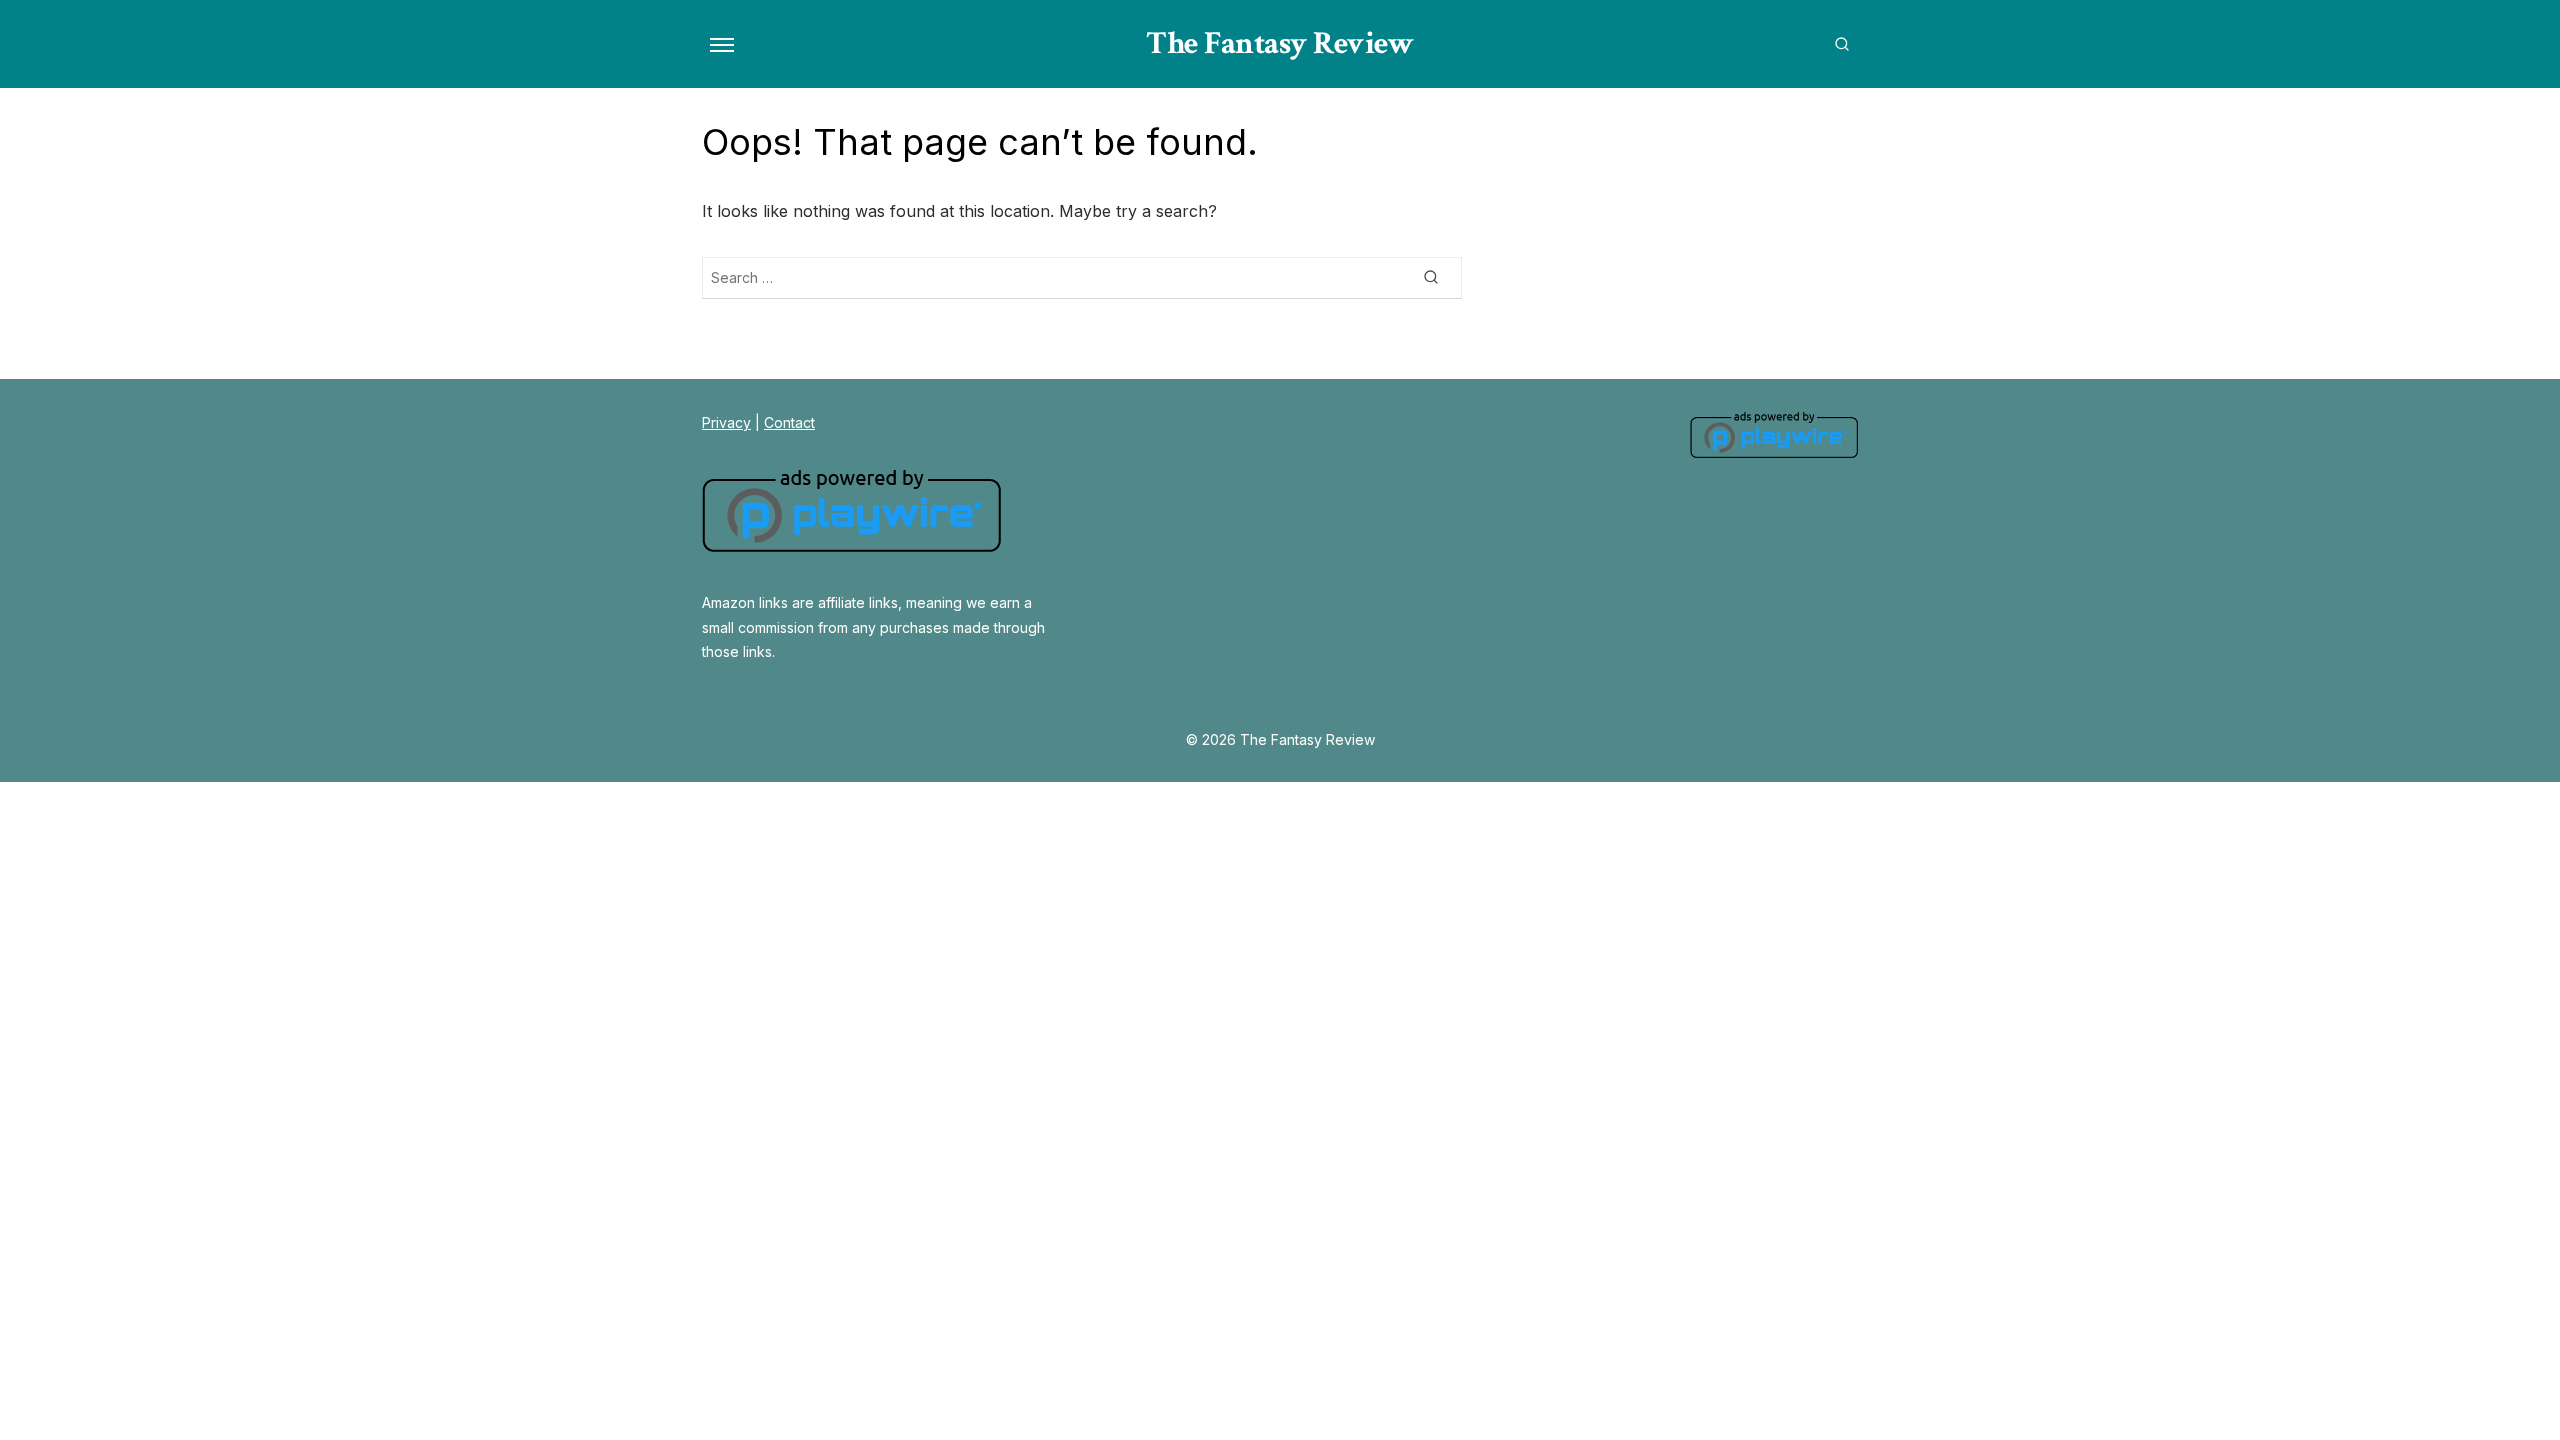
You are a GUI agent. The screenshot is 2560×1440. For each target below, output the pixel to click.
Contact (789, 422)
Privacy (726, 422)
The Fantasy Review (1280, 43)
